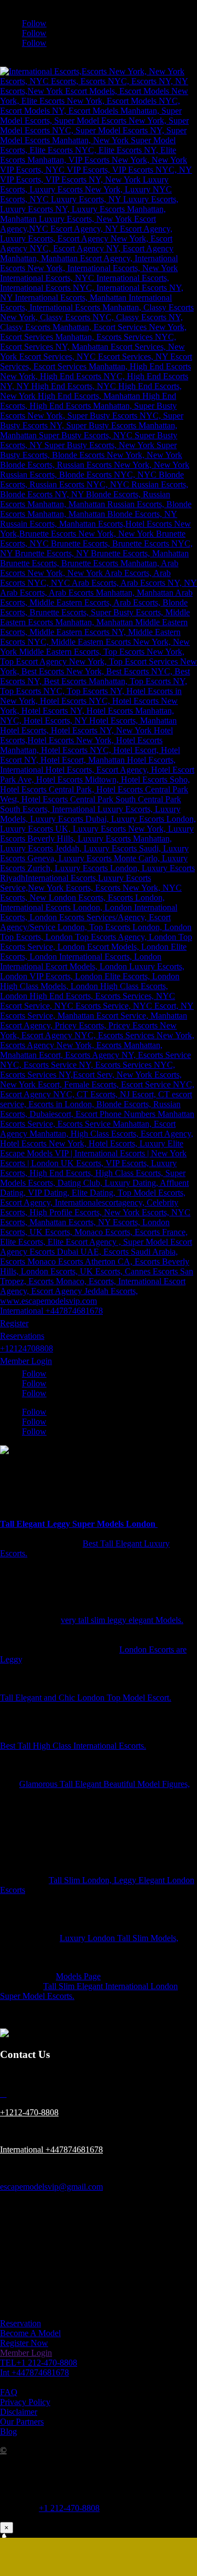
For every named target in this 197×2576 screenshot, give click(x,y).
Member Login (26, 1361)
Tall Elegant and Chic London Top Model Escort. (86, 1698)
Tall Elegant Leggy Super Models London (79, 1524)
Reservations (22, 1336)
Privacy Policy (25, 2402)
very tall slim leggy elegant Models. (122, 1620)
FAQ (9, 2392)
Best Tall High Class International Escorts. (73, 1746)
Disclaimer (19, 2412)
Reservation (21, 2323)
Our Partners (22, 2422)
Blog (8, 2431)
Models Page (78, 1976)
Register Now (24, 2343)
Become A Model (30, 2333)
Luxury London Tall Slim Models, (119, 1938)
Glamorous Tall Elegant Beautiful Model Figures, (105, 1784)
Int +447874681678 (34, 2372)
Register (14, 1323)
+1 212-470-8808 (69, 2508)
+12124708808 (27, 1348)
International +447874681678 (51, 1311)
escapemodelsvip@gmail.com (51, 2187)
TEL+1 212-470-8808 (39, 2363)
